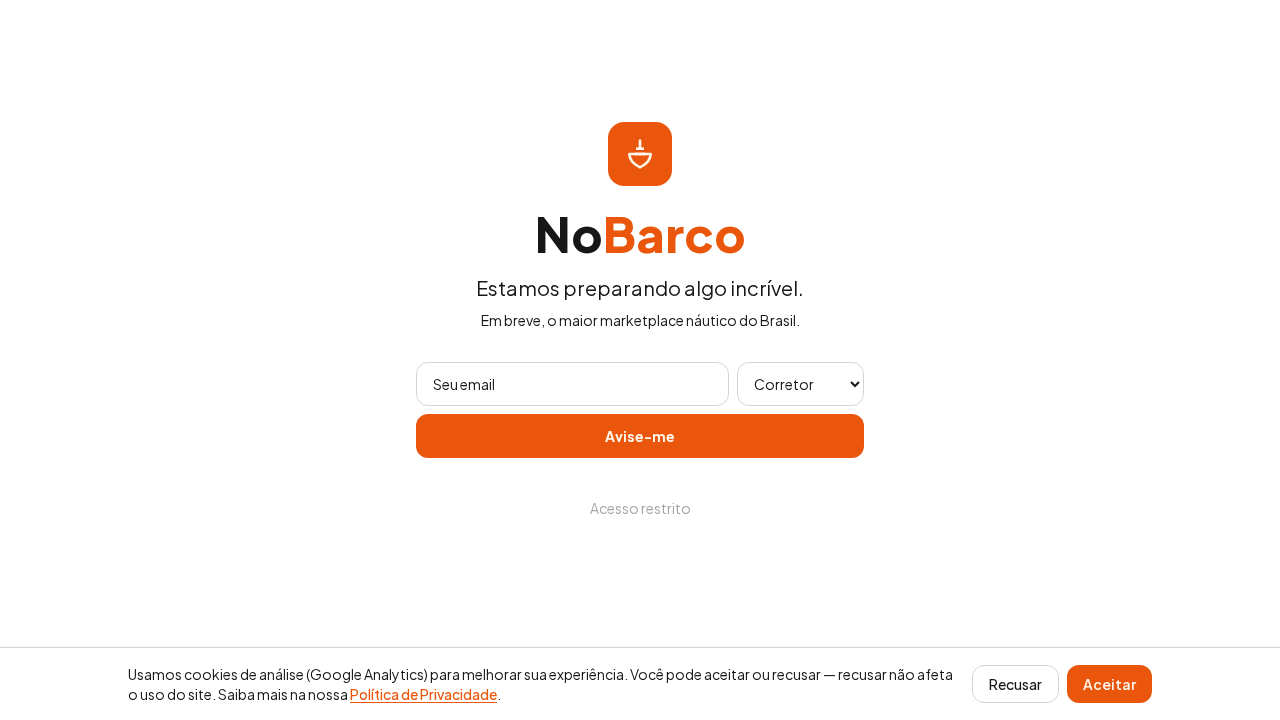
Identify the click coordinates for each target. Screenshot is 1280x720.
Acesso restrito (640, 508)
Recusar (1015, 684)
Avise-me (640, 436)
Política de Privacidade (423, 694)
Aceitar (1109, 684)
